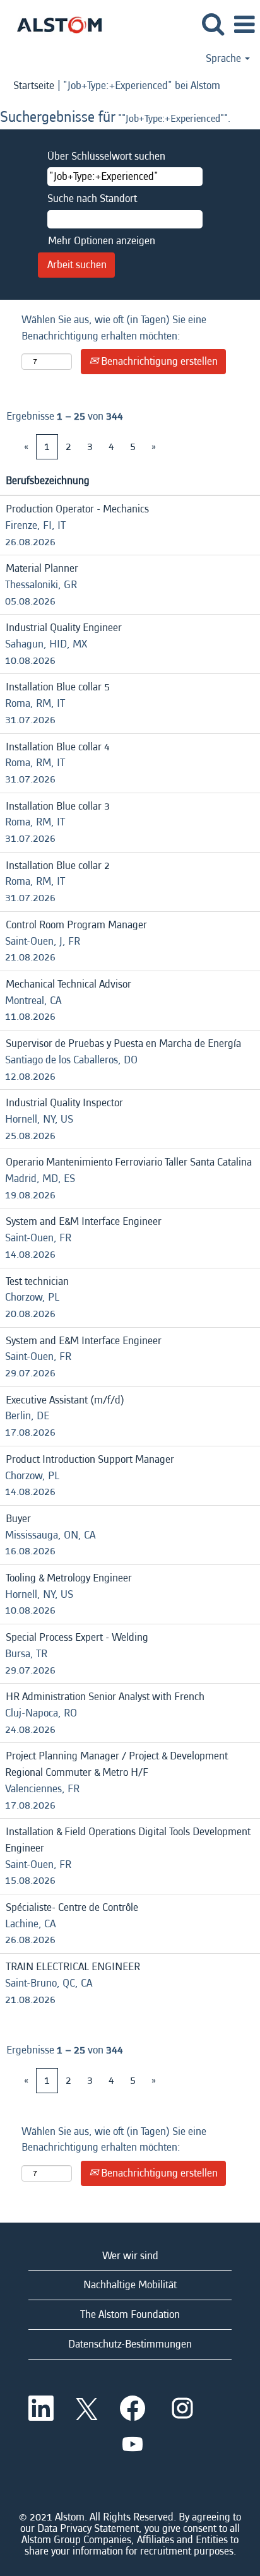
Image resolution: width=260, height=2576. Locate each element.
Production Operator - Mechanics (77, 509)
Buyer (18, 1519)
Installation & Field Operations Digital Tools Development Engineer (128, 1840)
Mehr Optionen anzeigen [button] (102, 241)
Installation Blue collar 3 (58, 806)
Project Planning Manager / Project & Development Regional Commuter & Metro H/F (116, 1764)
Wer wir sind (130, 2256)
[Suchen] (213, 25)
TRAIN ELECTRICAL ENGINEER (73, 1967)
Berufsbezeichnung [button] (48, 481)
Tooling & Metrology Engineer (69, 1578)
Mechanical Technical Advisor (68, 984)
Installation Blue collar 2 (58, 866)
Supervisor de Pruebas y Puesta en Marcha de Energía (123, 1043)
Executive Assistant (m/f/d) (65, 1400)
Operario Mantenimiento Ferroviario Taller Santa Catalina (129, 1162)
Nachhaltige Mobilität (130, 2285)
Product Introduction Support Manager (90, 1459)
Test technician (37, 1281)
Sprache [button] (225, 59)
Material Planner (42, 568)
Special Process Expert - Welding (77, 1637)
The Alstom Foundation (130, 2314)
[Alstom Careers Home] (55, 24)
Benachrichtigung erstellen (158, 361)
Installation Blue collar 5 (58, 687)
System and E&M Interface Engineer (84, 1221)
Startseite (34, 86)
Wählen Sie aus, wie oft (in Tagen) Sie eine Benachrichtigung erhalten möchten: (114, 328)
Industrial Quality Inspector (64, 1103)
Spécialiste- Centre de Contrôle (72, 1907)
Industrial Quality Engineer (64, 628)
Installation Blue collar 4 (58, 747)
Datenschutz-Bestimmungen (130, 2344)
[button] (244, 26)
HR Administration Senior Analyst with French (105, 1697)
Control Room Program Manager (76, 925)
